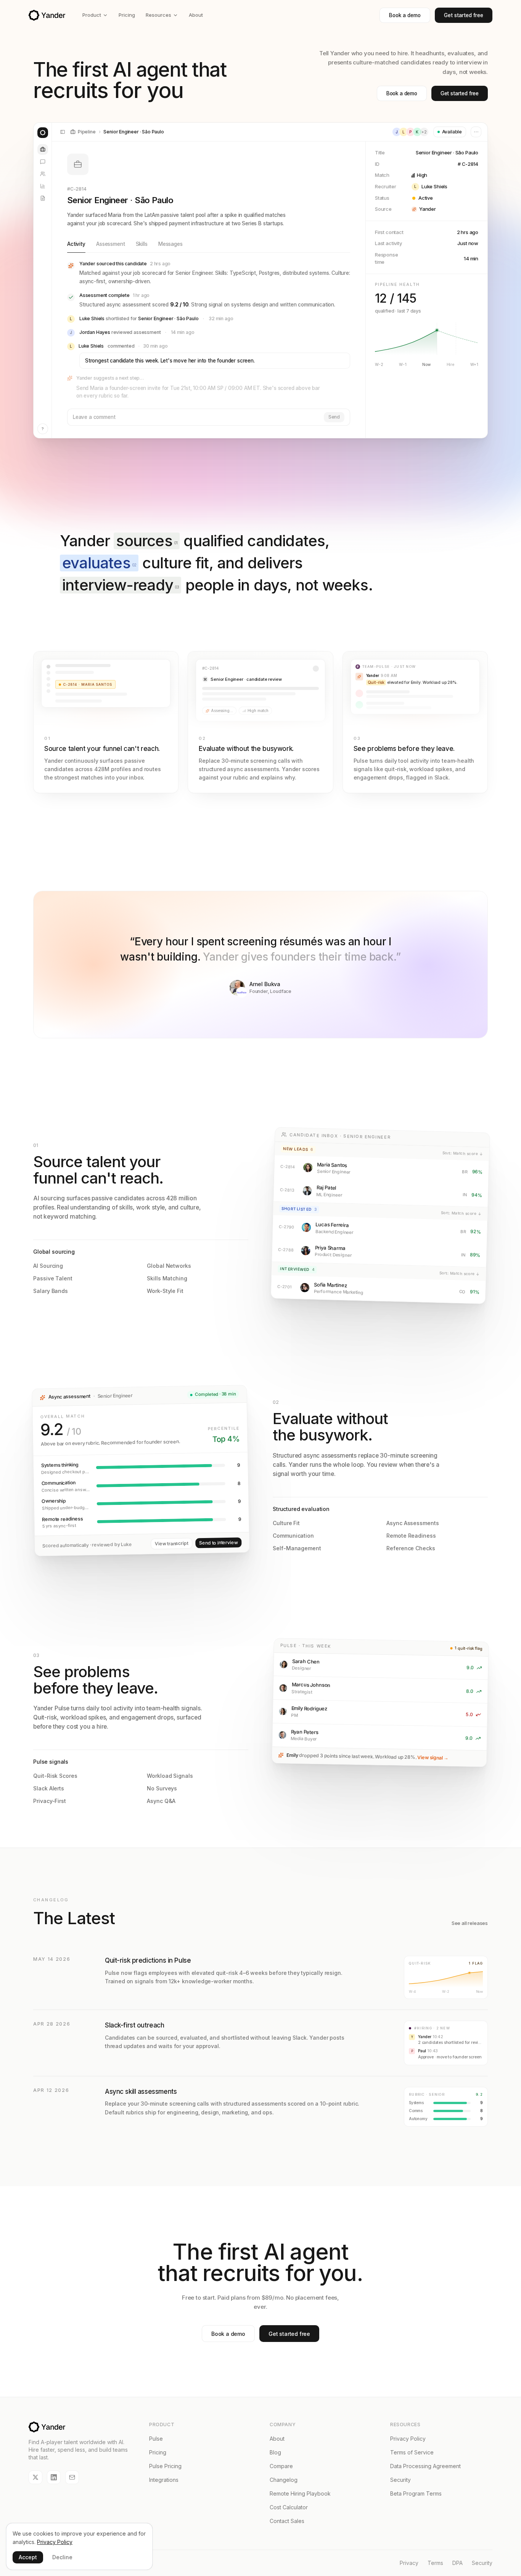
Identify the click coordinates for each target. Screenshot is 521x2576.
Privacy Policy (408, 2439)
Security (400, 2480)
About (196, 15)
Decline (62, 2557)
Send (334, 417)
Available (452, 132)
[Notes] (43, 198)
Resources (158, 15)
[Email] (72, 2477)
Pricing (127, 15)
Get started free (464, 15)
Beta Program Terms (416, 2493)
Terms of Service (412, 2452)
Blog (275, 2452)
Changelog (284, 2480)
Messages (170, 244)
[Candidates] (43, 174)
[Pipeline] (43, 149)
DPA (457, 2563)
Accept (28, 2557)
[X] (35, 2477)
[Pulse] (43, 186)
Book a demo (405, 15)
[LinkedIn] (54, 2477)
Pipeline (87, 132)
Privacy (409, 2563)
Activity (76, 244)
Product (92, 15)
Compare (281, 2466)
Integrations (164, 2480)
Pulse (156, 2439)
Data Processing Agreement (425, 2466)
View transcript (172, 1544)
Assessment (111, 244)
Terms (435, 2563)
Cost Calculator (289, 2507)
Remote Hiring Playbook (300, 2493)
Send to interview (218, 1543)
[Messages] (43, 162)
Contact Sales (287, 2521)
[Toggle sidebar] (63, 132)
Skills (142, 244)
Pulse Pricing (165, 2466)
